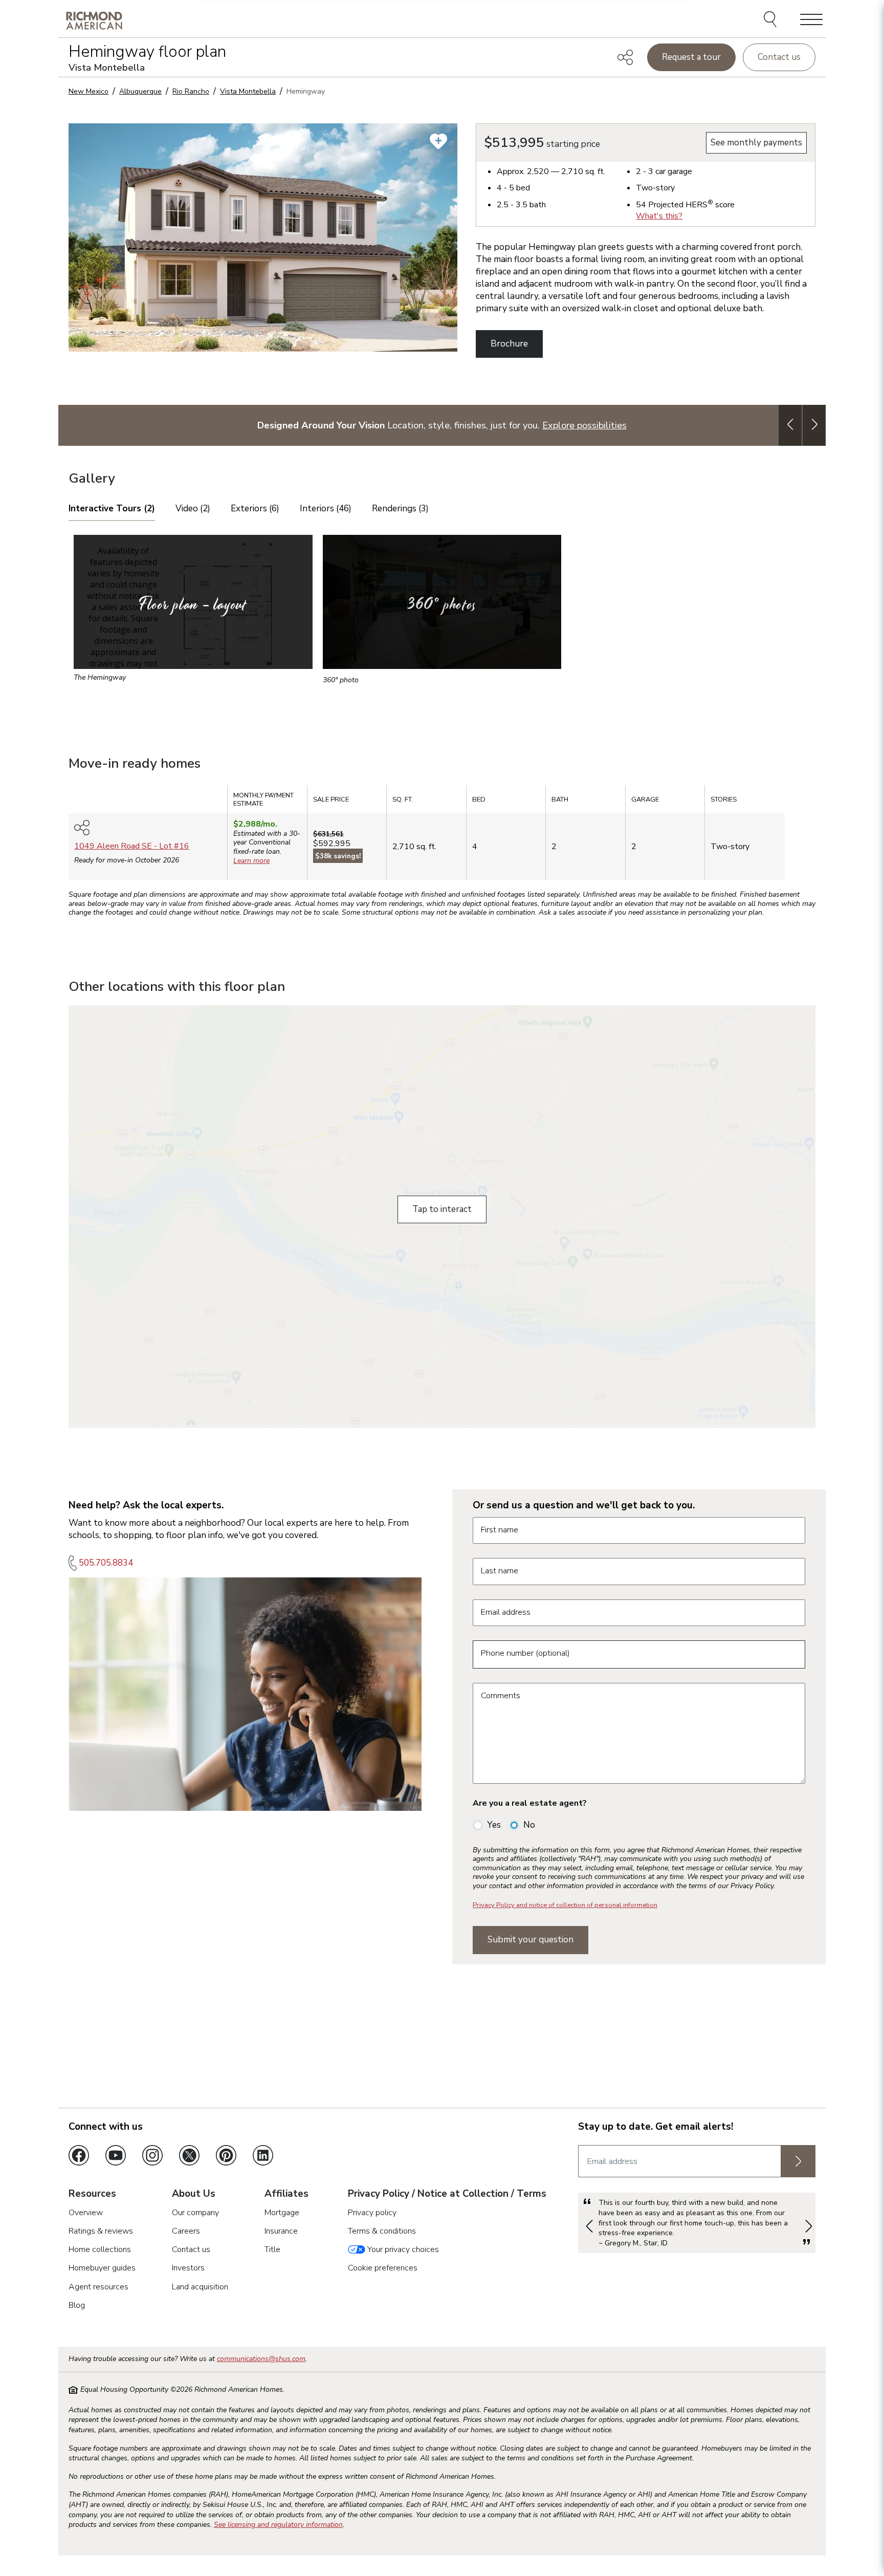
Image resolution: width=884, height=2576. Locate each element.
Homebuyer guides (102, 2268)
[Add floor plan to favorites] (438, 141)
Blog (77, 2305)
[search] (772, 20)
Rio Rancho (191, 91)
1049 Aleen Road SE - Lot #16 (132, 846)
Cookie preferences (383, 2268)
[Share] (625, 57)
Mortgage (282, 2213)
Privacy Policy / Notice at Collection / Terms (447, 2194)
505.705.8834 (106, 1563)
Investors (188, 2268)
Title (272, 2249)
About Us (194, 2194)
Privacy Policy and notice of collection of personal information (565, 1905)
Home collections (100, 2249)
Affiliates (286, 2194)
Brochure (509, 344)
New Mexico (89, 91)
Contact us (779, 57)
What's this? (659, 216)
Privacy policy (372, 2213)
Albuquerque (140, 91)
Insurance (281, 2231)
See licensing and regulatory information (278, 2525)
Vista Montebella (248, 91)
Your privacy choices (402, 2249)
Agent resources (98, 2287)
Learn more (251, 861)
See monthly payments (756, 143)
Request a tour (691, 57)
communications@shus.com (261, 2359)
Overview (86, 2213)
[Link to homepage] (94, 20)
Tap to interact (442, 1209)
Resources (92, 2194)
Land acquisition (200, 2287)
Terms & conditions (382, 2231)
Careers (186, 2231)
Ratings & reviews (101, 2231)
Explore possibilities (584, 425)
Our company (195, 2213)
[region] (442, 836)
